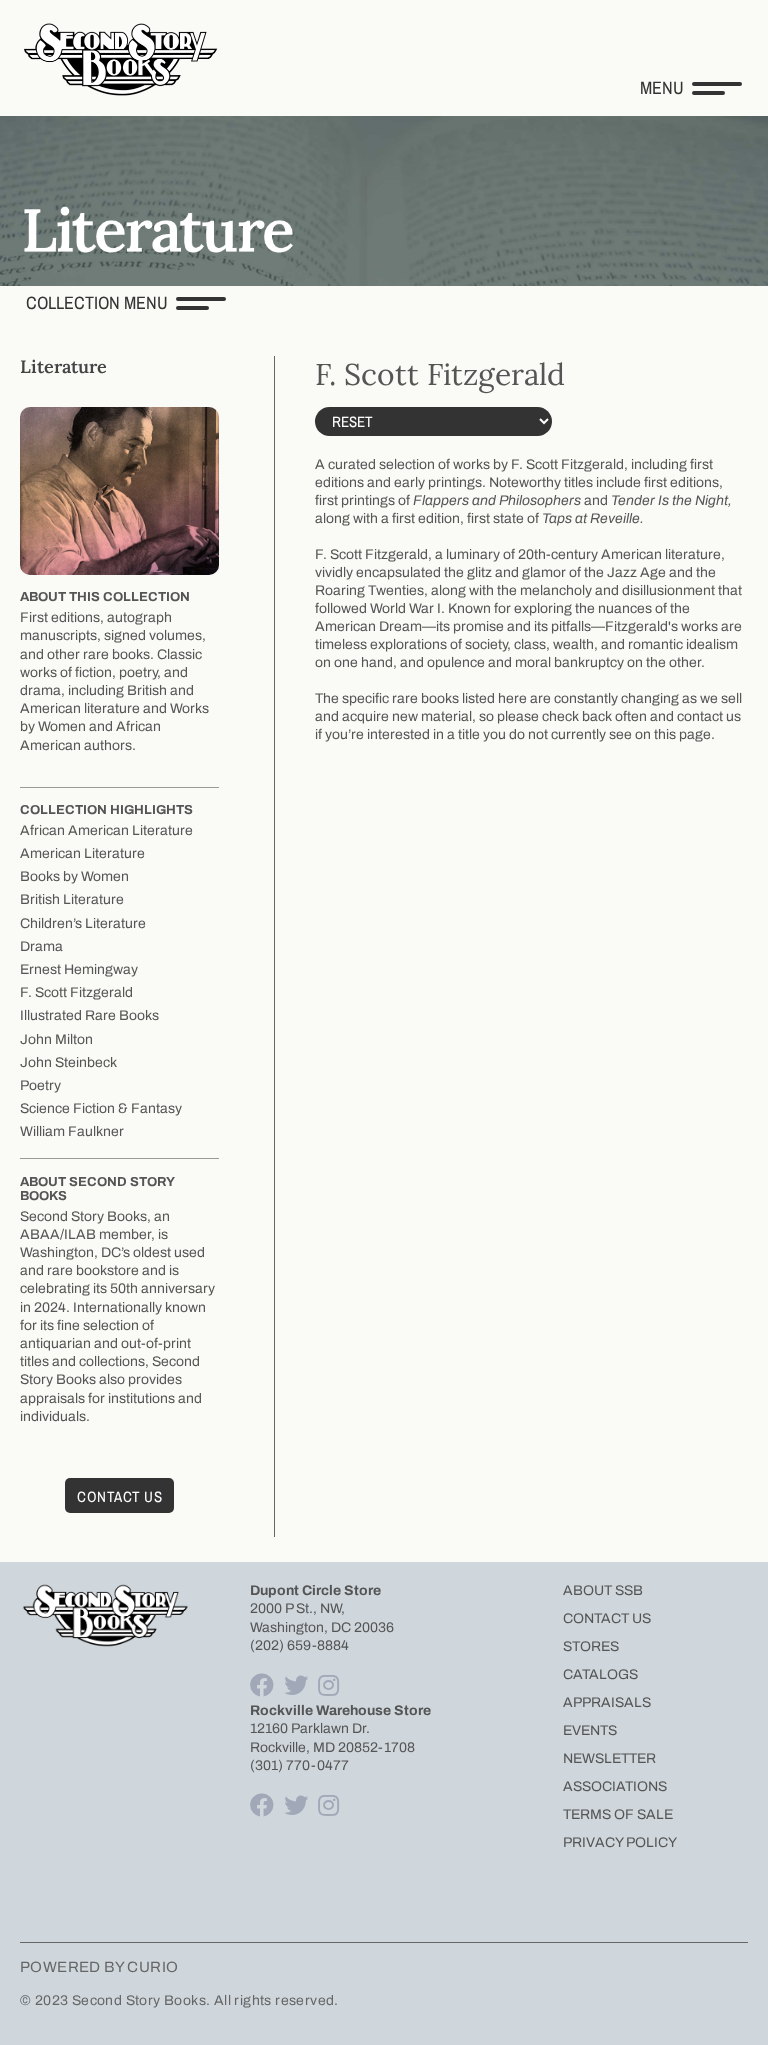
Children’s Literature (83, 923)
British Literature (72, 899)
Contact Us (119, 1496)
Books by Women (74, 876)
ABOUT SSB (603, 1590)
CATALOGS (600, 1674)
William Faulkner (72, 1131)
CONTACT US (607, 1618)
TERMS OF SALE (618, 1814)
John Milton (56, 1039)
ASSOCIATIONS (615, 1786)
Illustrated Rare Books (89, 1015)
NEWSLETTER (609, 1758)
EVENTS (590, 1730)
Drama (41, 946)
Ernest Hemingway (79, 969)
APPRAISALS (607, 1702)
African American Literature (106, 830)
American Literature (82, 853)
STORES (591, 1646)
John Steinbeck (68, 1062)
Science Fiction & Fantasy (101, 1108)
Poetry (40, 1085)
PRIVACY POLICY (620, 1842)
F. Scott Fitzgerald (76, 992)
